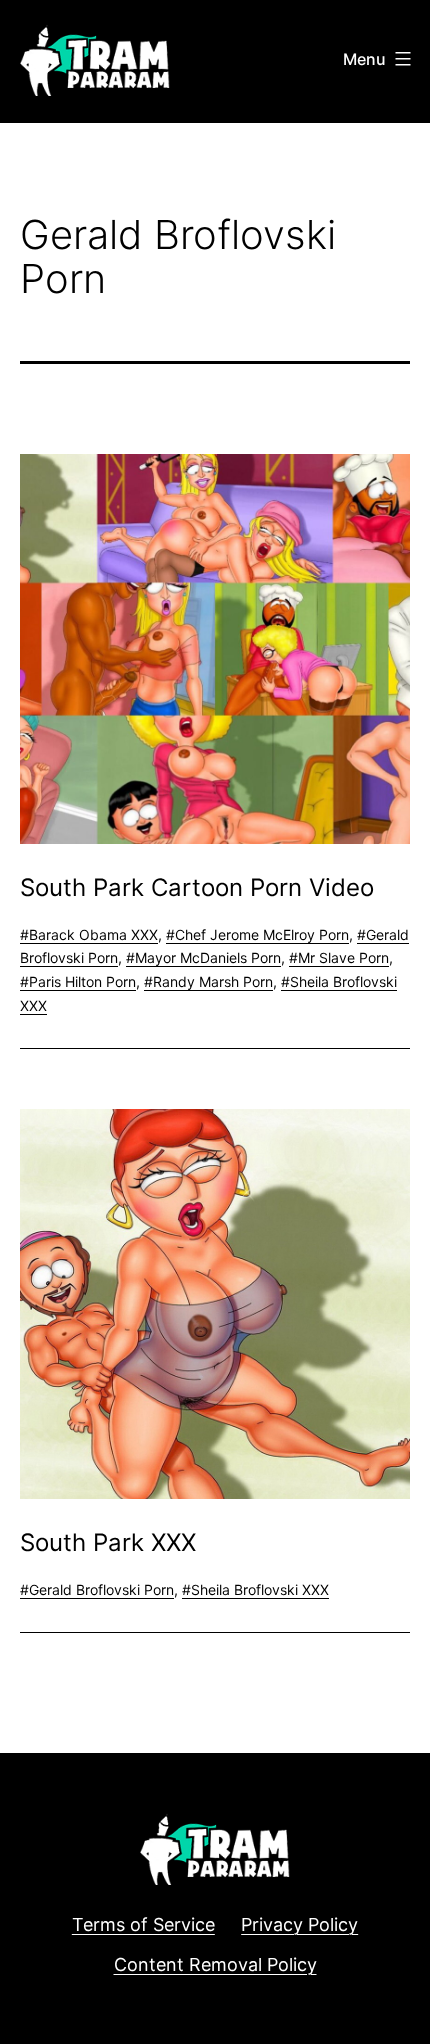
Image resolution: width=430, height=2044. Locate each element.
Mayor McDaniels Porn (208, 957)
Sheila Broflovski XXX (260, 1589)
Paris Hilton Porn (82, 981)
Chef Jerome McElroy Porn (262, 934)
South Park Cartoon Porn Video (197, 887)
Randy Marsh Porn (213, 981)
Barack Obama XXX (93, 934)
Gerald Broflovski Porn (101, 1589)
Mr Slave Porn (343, 957)
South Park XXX (108, 1542)
